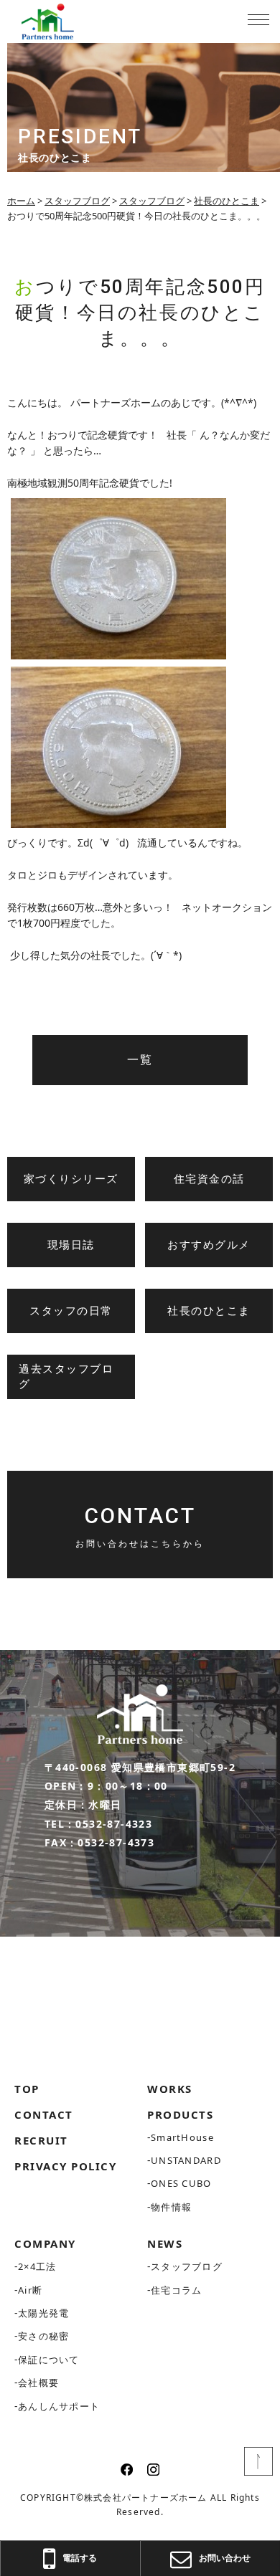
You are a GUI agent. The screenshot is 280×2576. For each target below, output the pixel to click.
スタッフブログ (187, 2266)
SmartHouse (182, 2137)
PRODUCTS (180, 2114)
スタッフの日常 (71, 1311)
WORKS (170, 2089)
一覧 (140, 1060)
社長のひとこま (209, 1311)
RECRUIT (41, 2140)
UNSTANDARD (186, 2160)
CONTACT (44, 2114)
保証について (49, 2360)
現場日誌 (71, 1245)
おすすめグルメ (209, 1245)
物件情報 (171, 2207)
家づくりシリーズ (71, 1179)
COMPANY (45, 2243)
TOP (27, 2089)
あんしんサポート (59, 2406)
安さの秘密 (44, 2336)
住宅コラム (177, 2290)
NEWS (165, 2243)
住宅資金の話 (209, 1179)
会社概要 (38, 2382)
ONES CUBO (181, 2183)
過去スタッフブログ (66, 1377)
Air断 (30, 2290)
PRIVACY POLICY (65, 2166)
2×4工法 (37, 2266)
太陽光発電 (44, 2313)
